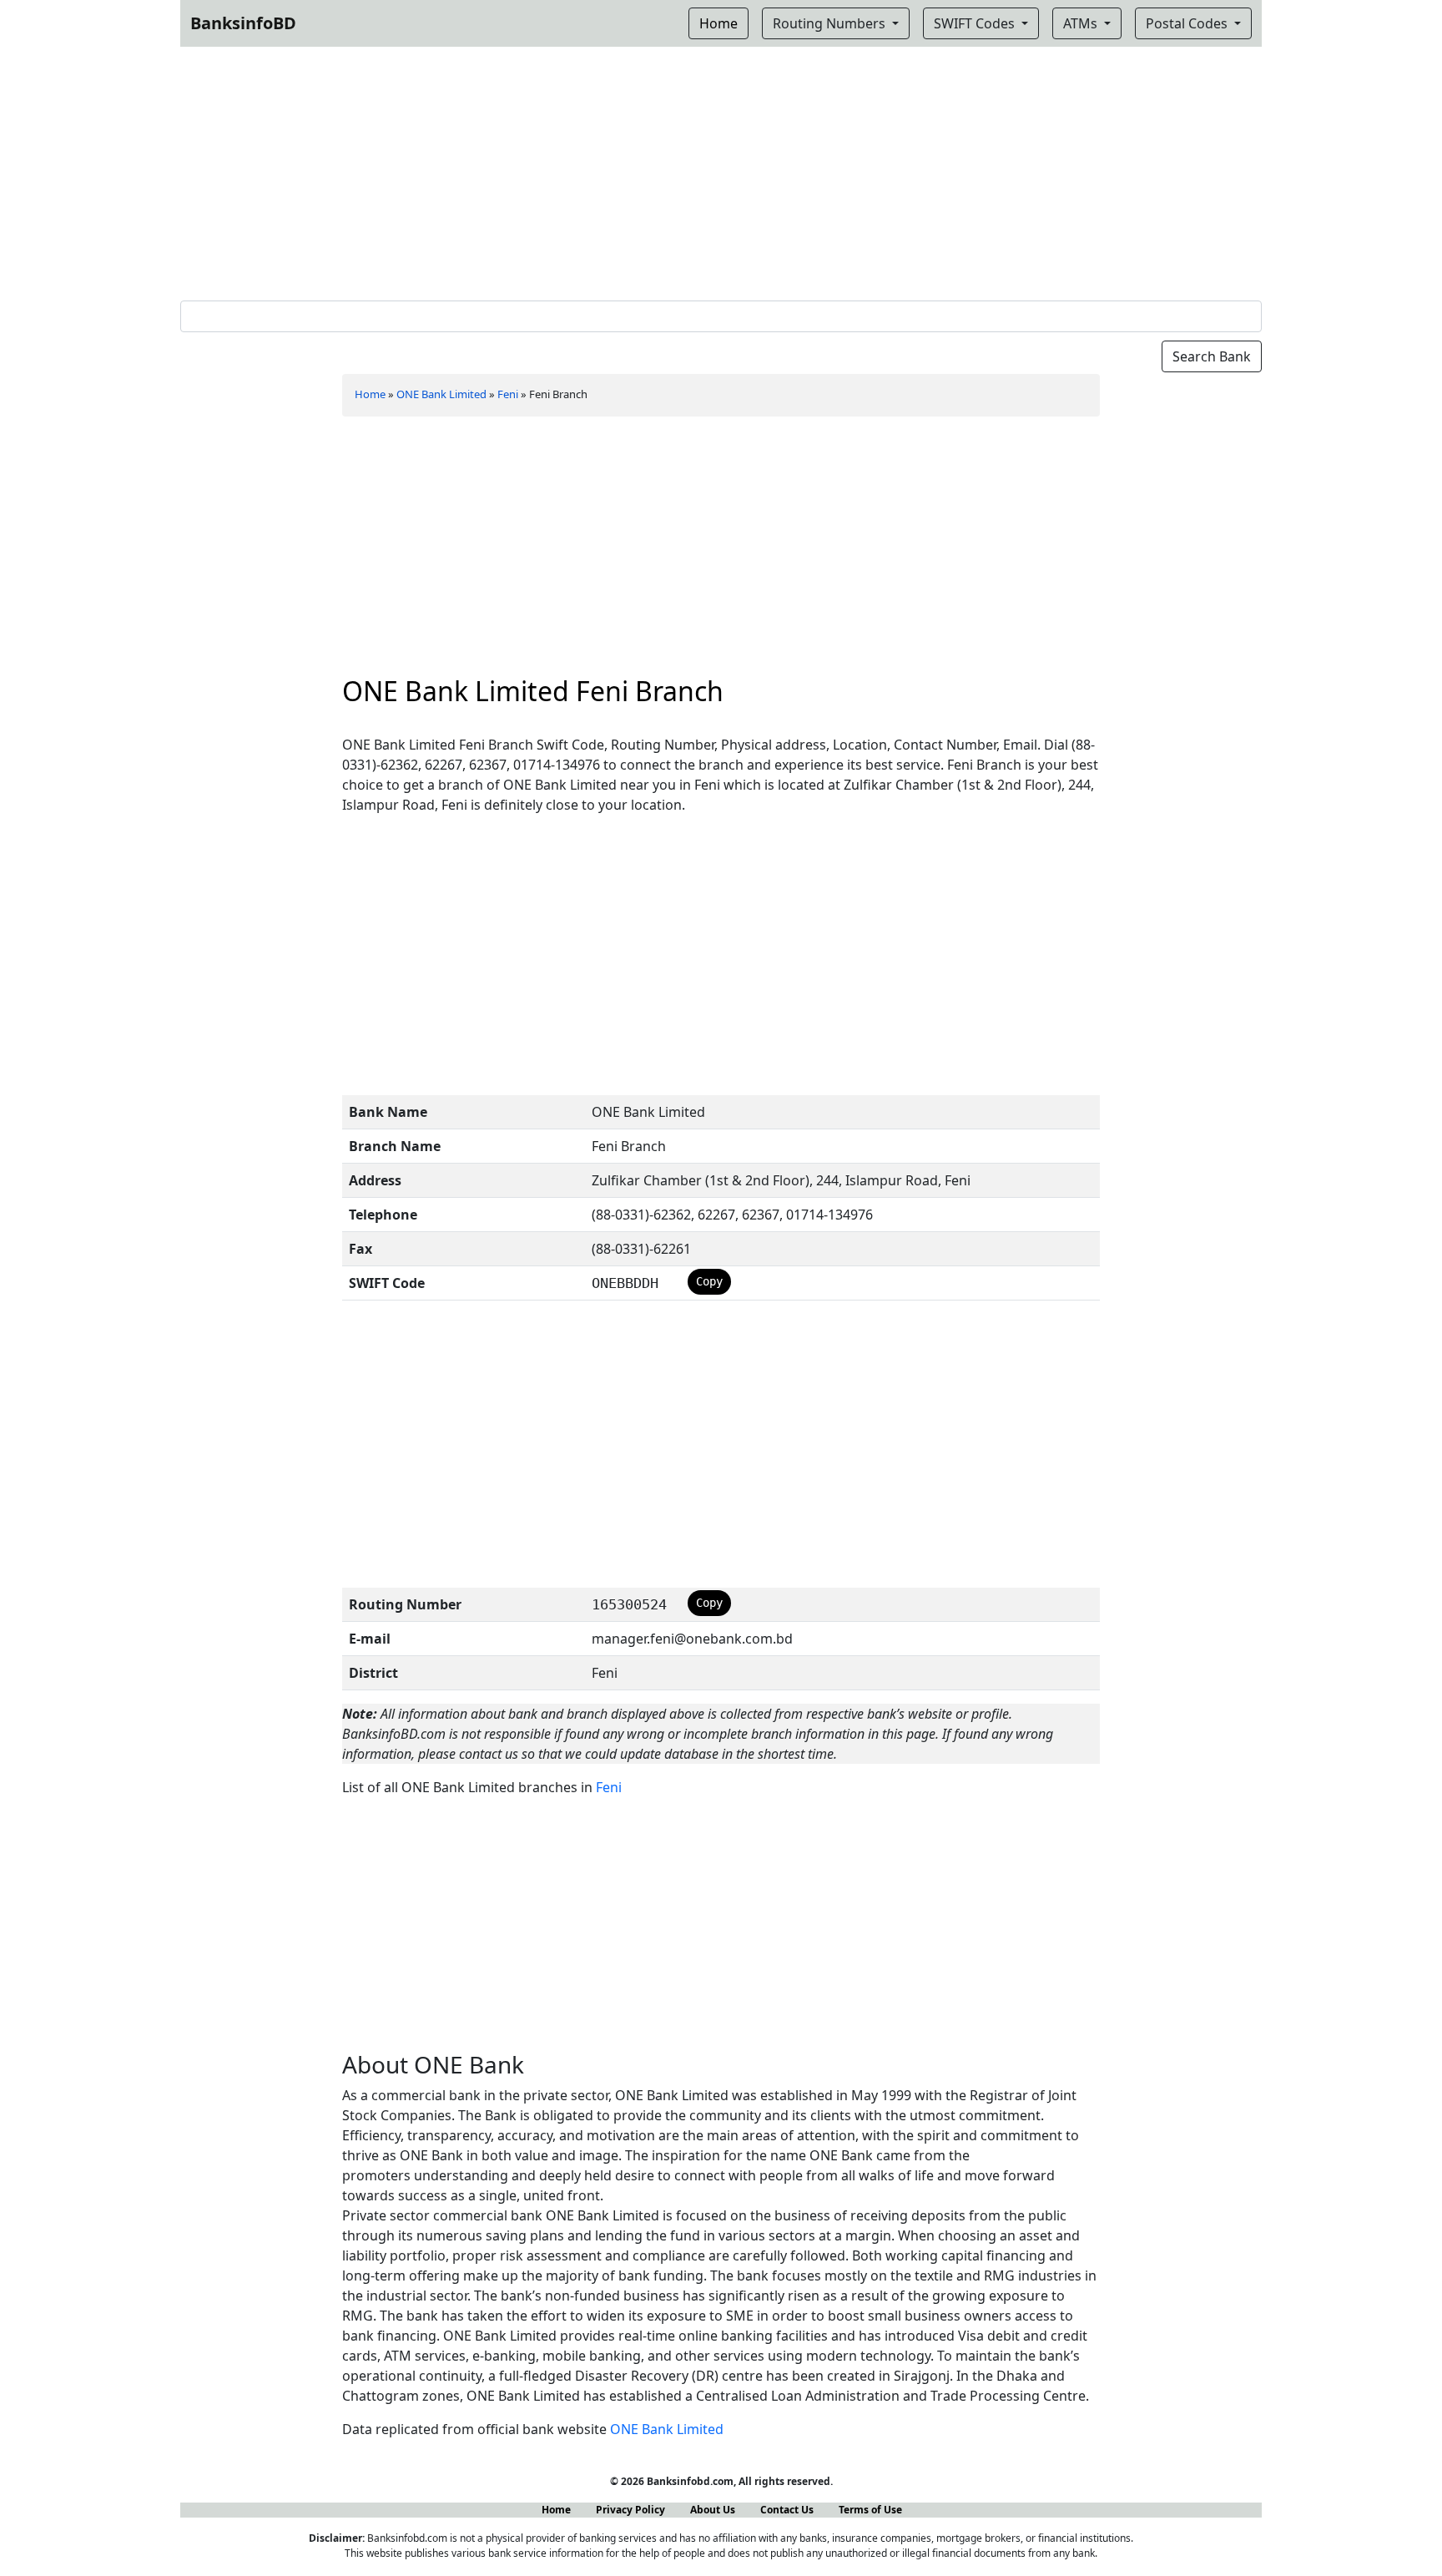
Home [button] (718, 23)
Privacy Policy (630, 2510)
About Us (713, 2510)
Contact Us (787, 2510)
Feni (508, 394)
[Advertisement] (721, 170)
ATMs (1082, 23)
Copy (709, 1281)
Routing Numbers (831, 23)
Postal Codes (1188, 23)
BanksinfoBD (243, 23)
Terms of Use (870, 2510)
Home (370, 394)
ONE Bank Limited (441, 394)
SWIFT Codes (976, 23)
